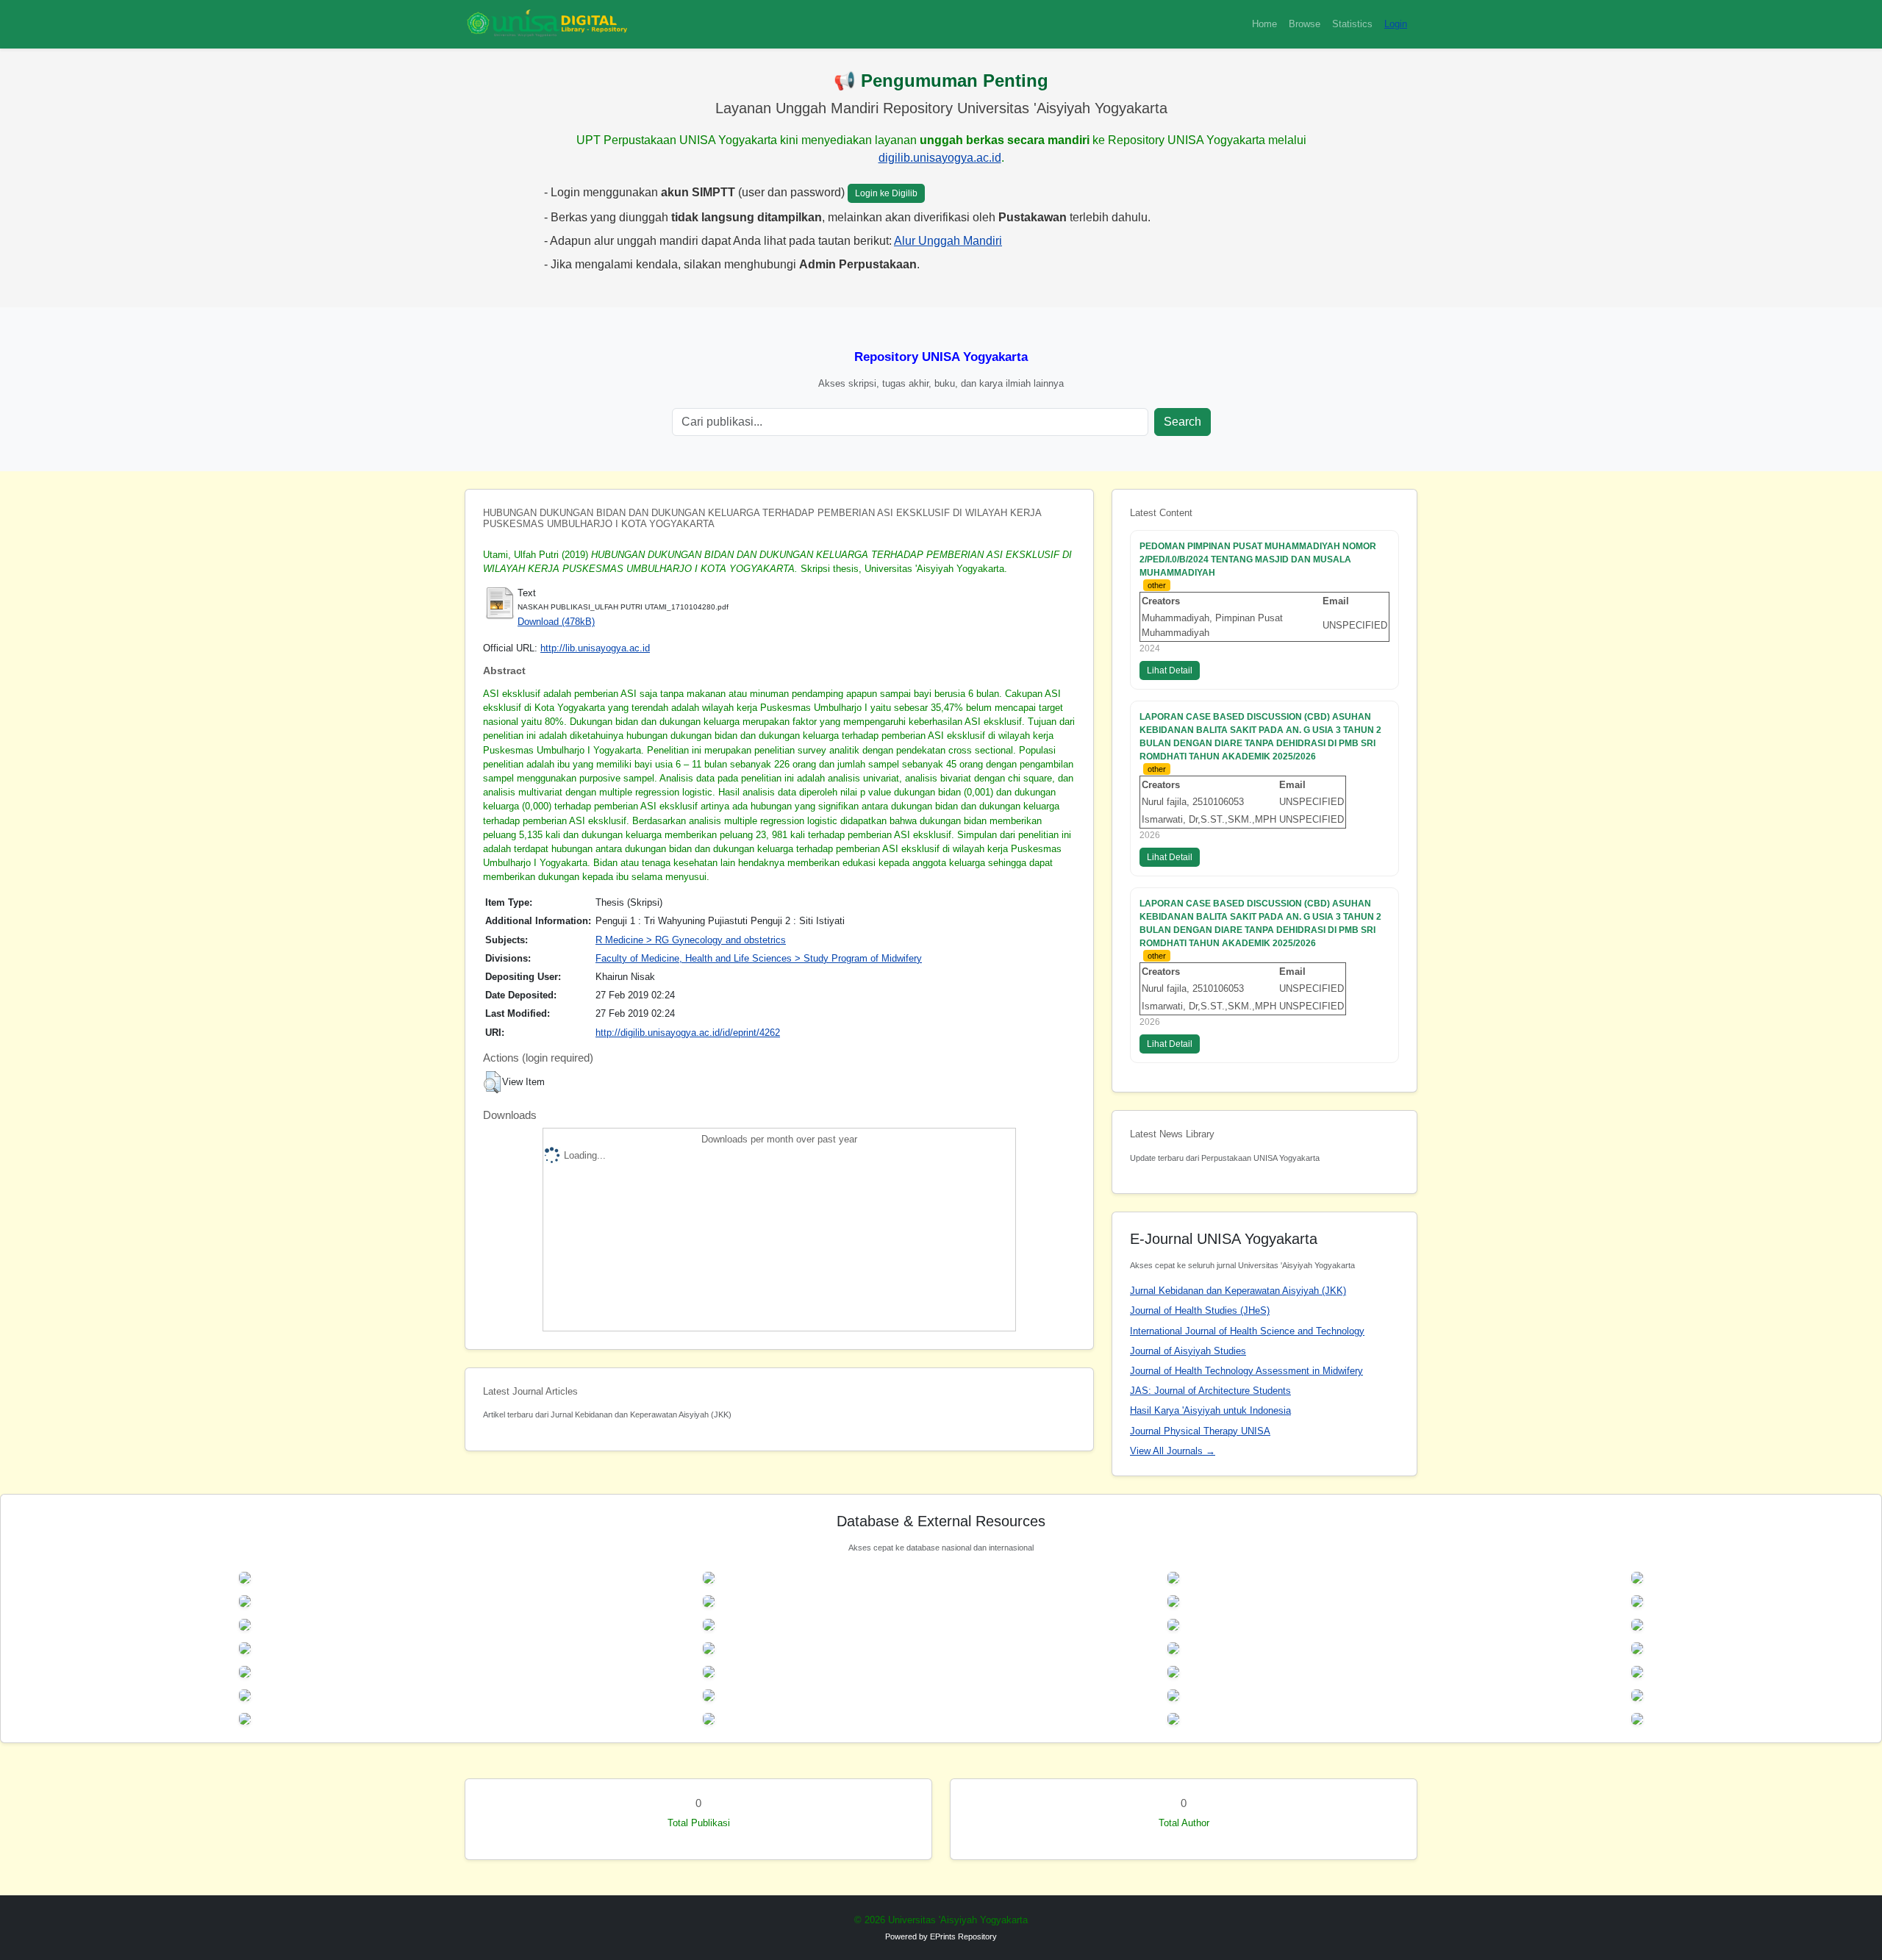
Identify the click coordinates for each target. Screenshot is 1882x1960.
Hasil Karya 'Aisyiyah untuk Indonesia (1210, 1410)
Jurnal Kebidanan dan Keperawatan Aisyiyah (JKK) (1238, 1291)
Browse (1305, 24)
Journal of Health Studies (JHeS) (1200, 1310)
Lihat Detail (1170, 670)
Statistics (1352, 24)
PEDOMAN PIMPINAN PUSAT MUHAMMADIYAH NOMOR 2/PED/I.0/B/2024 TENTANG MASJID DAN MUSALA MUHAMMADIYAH (1258, 559)
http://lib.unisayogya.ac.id (595, 648)
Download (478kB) (556, 622)
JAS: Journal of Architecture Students (1210, 1391)
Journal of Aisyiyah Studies (1188, 1351)
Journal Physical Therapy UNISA (1200, 1431)
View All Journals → (1173, 1451)
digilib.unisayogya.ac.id (940, 158)
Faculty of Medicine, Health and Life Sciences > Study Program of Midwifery (759, 958)
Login (1396, 24)
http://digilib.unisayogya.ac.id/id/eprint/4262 (688, 1033)
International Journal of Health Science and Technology (1247, 1331)
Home (1264, 24)
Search (1182, 422)
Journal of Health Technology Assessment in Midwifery (1246, 1371)
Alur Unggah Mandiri (948, 241)
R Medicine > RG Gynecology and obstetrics (691, 940)
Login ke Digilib (886, 193)
